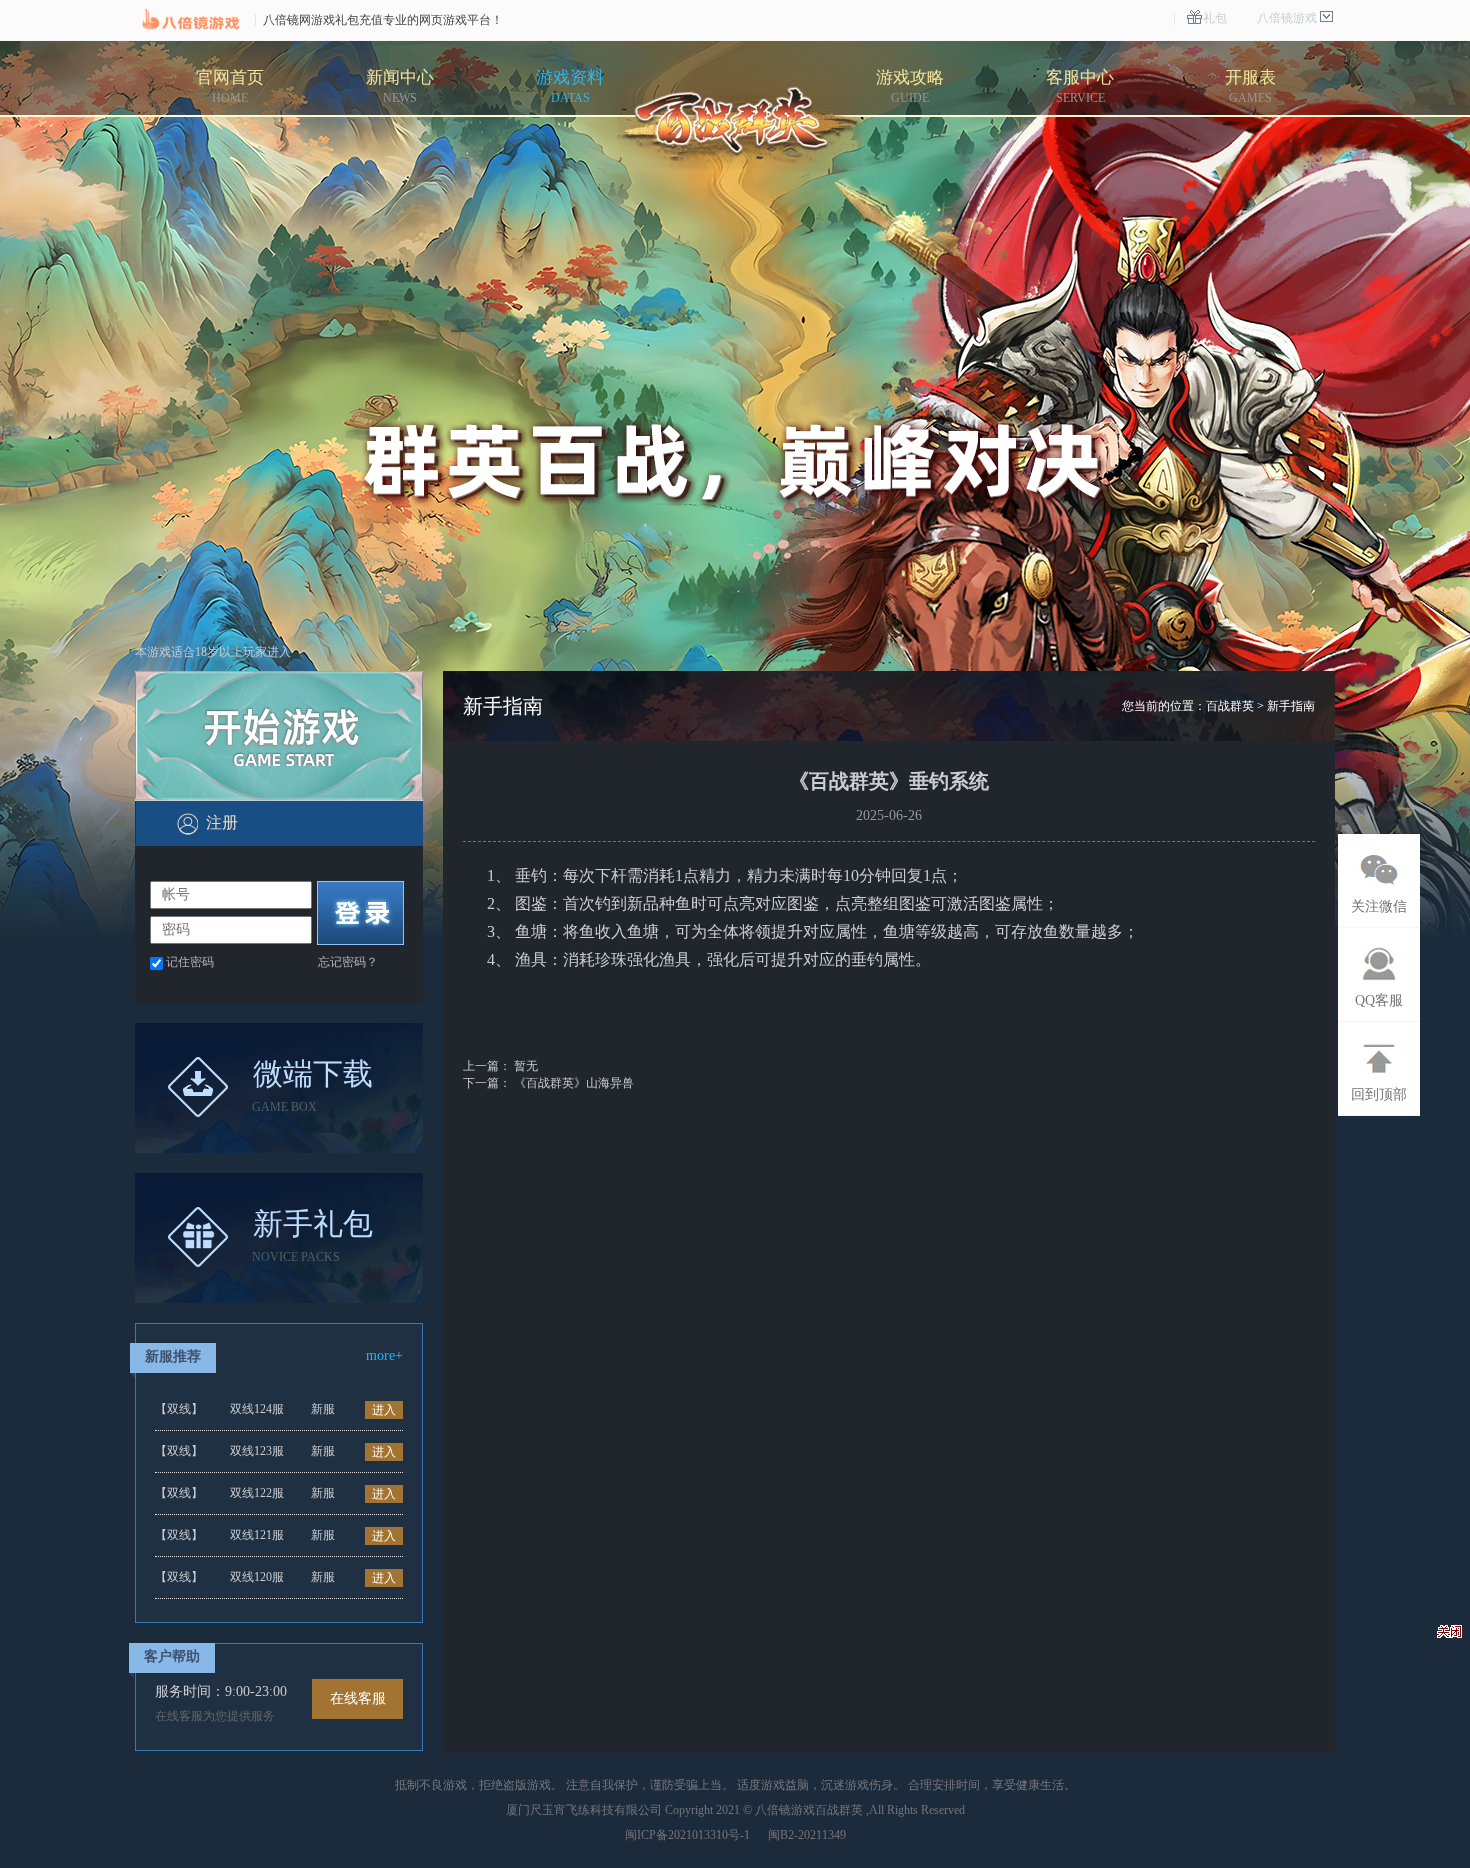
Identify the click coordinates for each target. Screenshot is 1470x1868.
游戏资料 (570, 86)
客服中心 (1080, 86)
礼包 (1215, 18)
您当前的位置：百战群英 (1188, 706)
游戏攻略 (910, 86)
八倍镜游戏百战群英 (809, 1810)
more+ (384, 1355)
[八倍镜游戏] (190, 20)
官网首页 (230, 86)
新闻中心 (400, 86)
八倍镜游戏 (1287, 18)
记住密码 (190, 962)
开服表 (1250, 86)
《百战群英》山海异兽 (574, 1083)
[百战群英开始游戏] (279, 736)
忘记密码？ (348, 962)
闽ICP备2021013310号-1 (687, 1835)
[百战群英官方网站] (738, 127)
